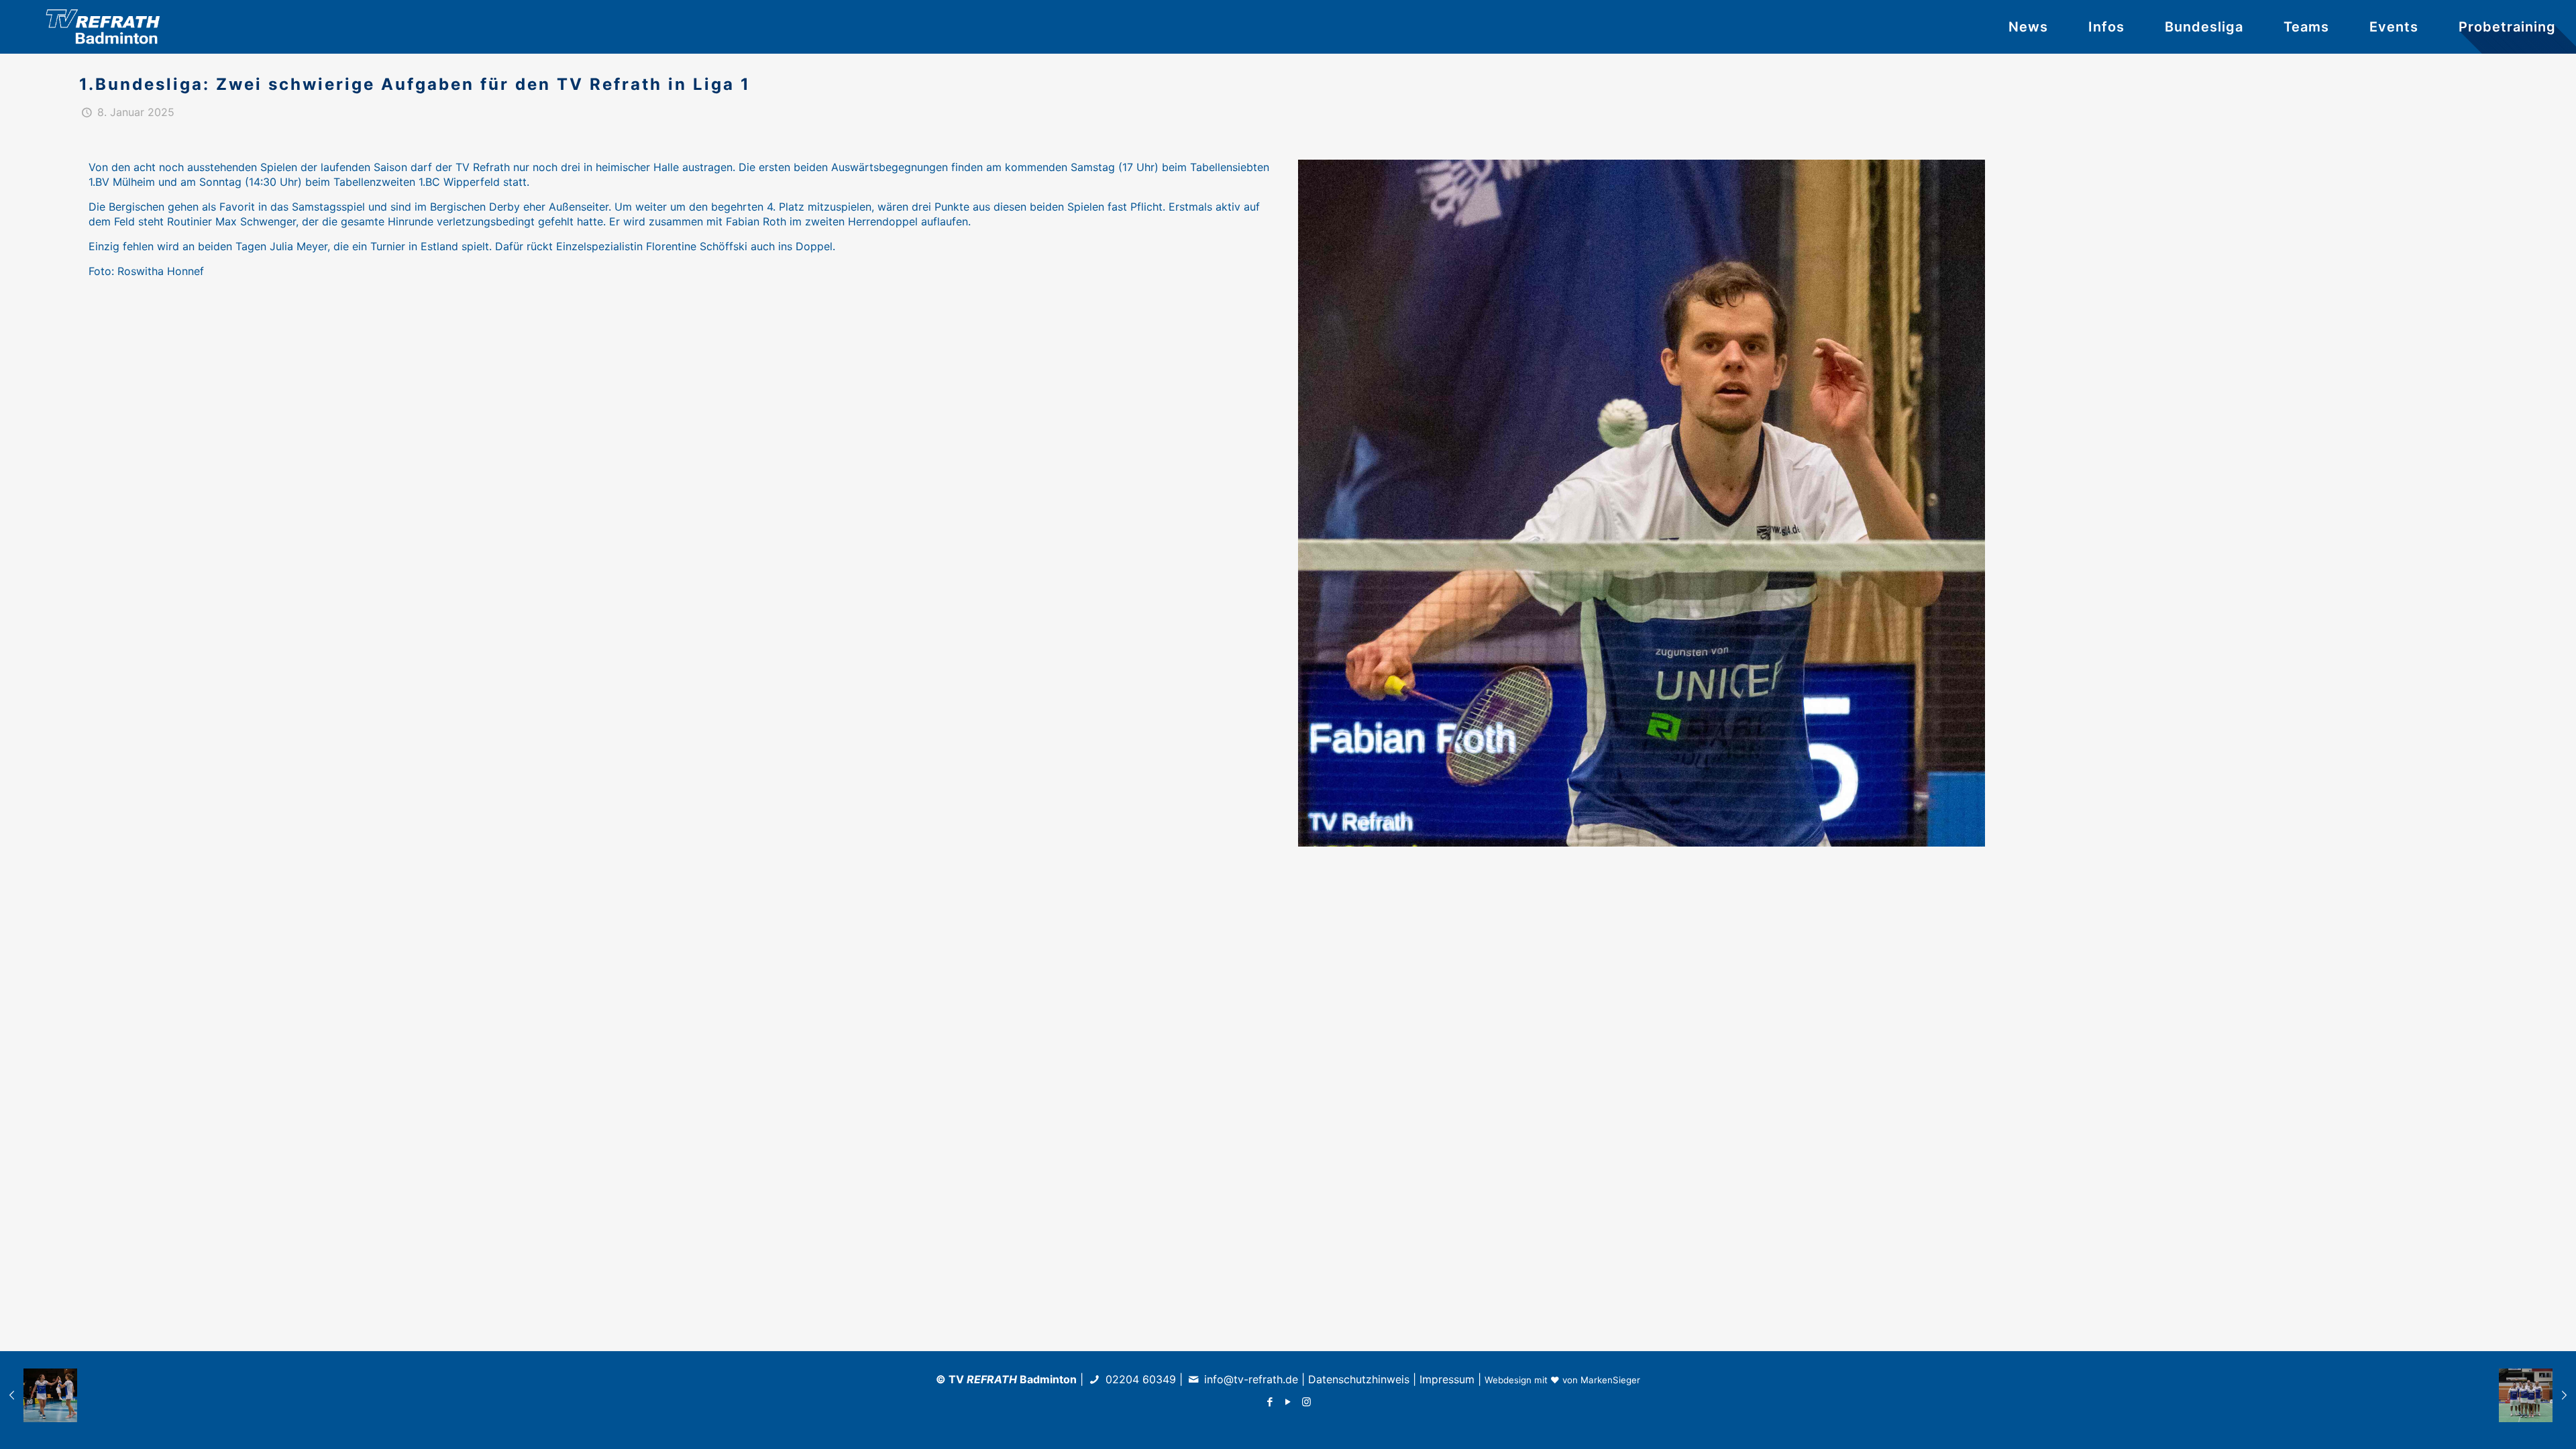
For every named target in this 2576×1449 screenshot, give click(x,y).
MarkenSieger (1610, 1380)
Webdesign (1508, 1380)
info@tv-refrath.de (1251, 1379)
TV (983, 1379)
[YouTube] (1288, 1402)
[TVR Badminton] (107, 27)
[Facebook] (1270, 1402)
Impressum (1447, 1379)
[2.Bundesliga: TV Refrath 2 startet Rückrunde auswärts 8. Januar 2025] (39, 1395)
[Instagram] (1306, 1402)
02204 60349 (1139, 1379)
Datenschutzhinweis (1359, 1379)
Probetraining (2507, 27)
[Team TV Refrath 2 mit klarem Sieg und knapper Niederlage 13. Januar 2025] (2537, 1395)
